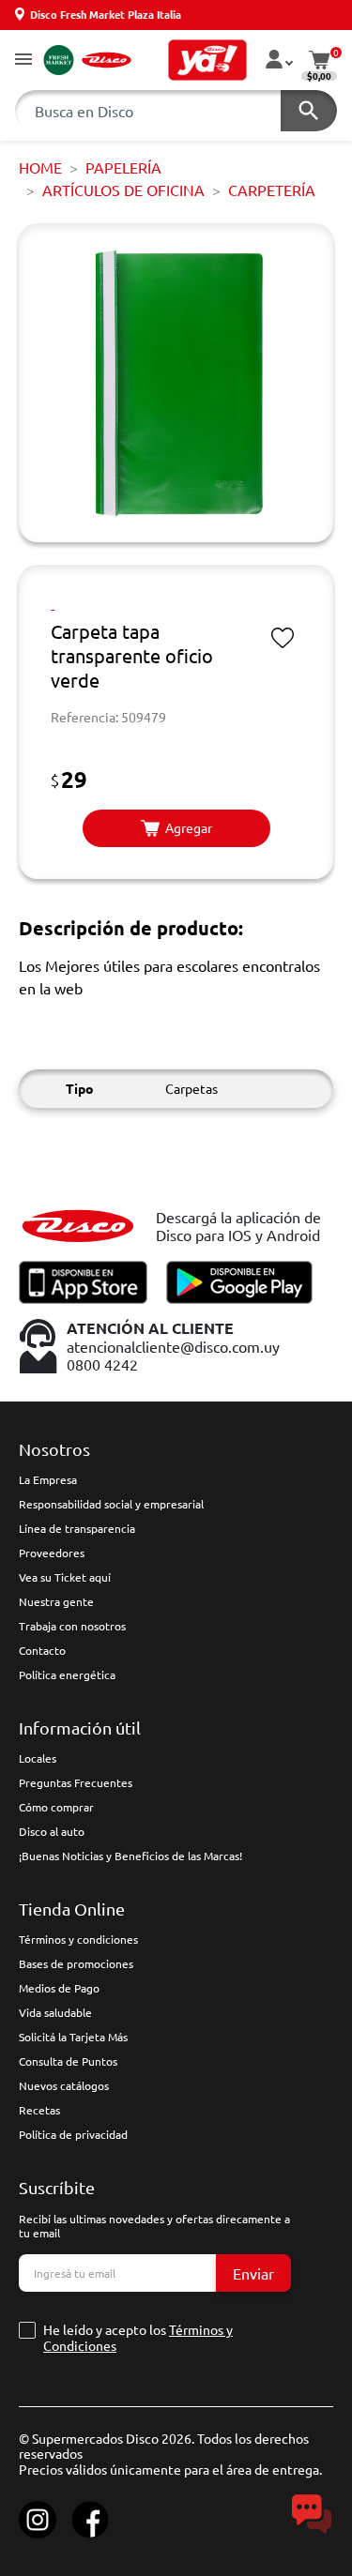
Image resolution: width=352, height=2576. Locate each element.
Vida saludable (55, 2012)
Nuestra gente (56, 1601)
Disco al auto (52, 1831)
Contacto (42, 1650)
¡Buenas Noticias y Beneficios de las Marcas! (130, 1856)
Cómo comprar (56, 1807)
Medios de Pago (59, 1988)
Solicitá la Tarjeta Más (73, 2037)
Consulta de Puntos (68, 2061)
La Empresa (48, 1479)
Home (40, 167)
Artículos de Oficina (123, 189)
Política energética (67, 1674)
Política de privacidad (73, 2134)
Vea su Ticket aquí (65, 1577)
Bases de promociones (76, 1963)
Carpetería (272, 189)
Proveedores (52, 1553)
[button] (23, 61)
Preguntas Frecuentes (76, 1782)
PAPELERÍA (123, 167)
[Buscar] (309, 111)
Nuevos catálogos (64, 2085)
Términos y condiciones (78, 1939)
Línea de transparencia (77, 1528)
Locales (38, 1758)
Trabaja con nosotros (72, 1626)
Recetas (39, 2110)
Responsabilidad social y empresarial (111, 1504)
